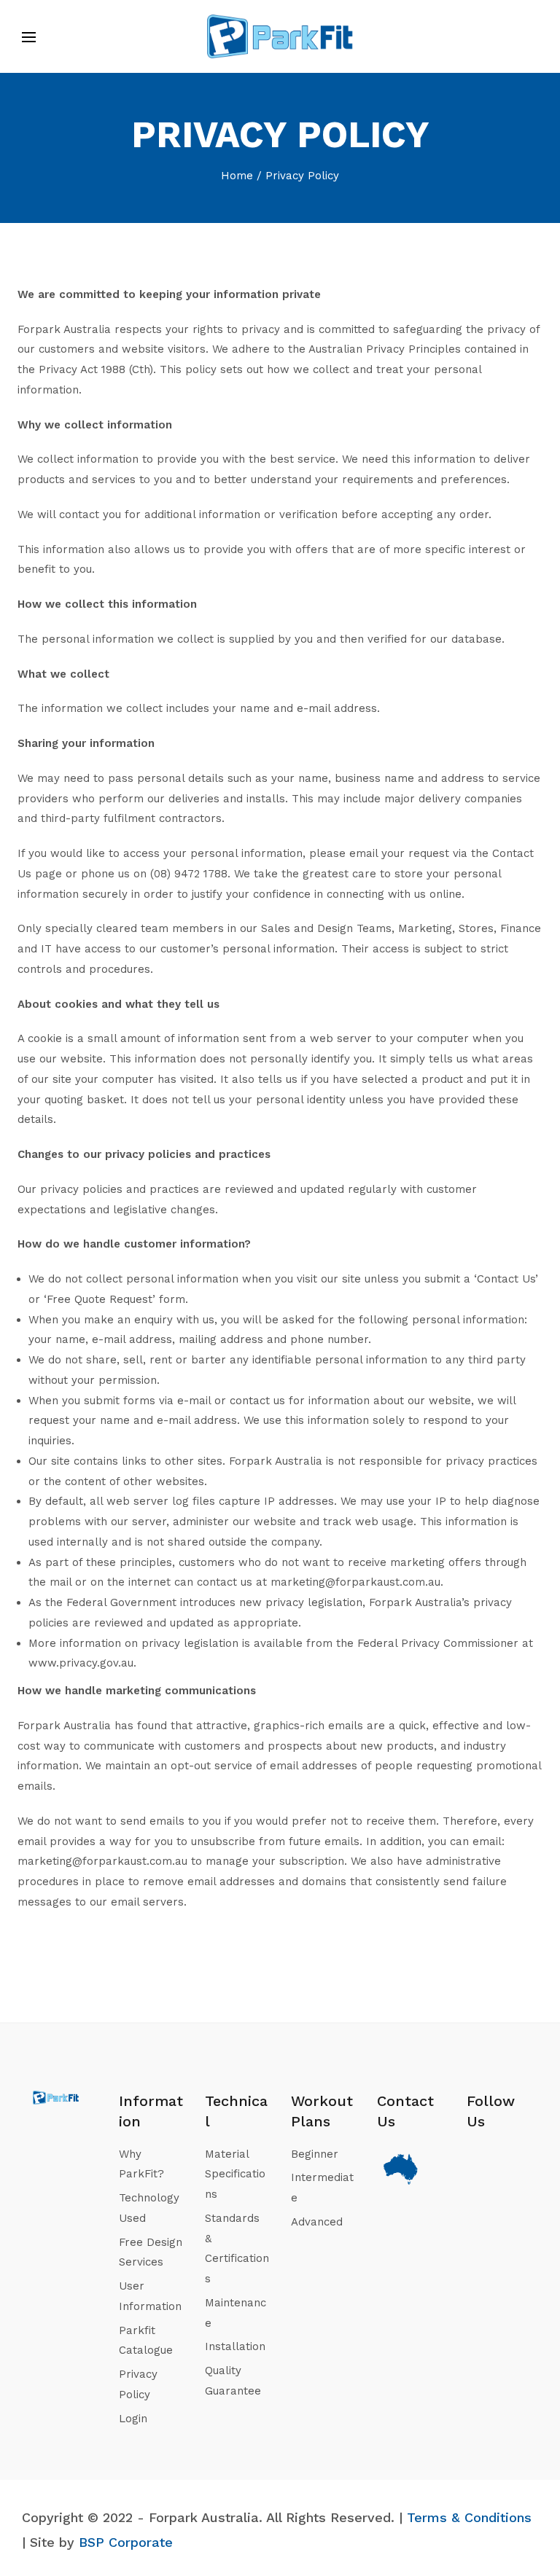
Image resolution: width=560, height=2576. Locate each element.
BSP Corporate (126, 2542)
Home (237, 176)
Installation (235, 2346)
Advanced (317, 2222)
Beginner (315, 2154)
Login (133, 2419)
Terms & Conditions (469, 2517)
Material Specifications (235, 2174)
